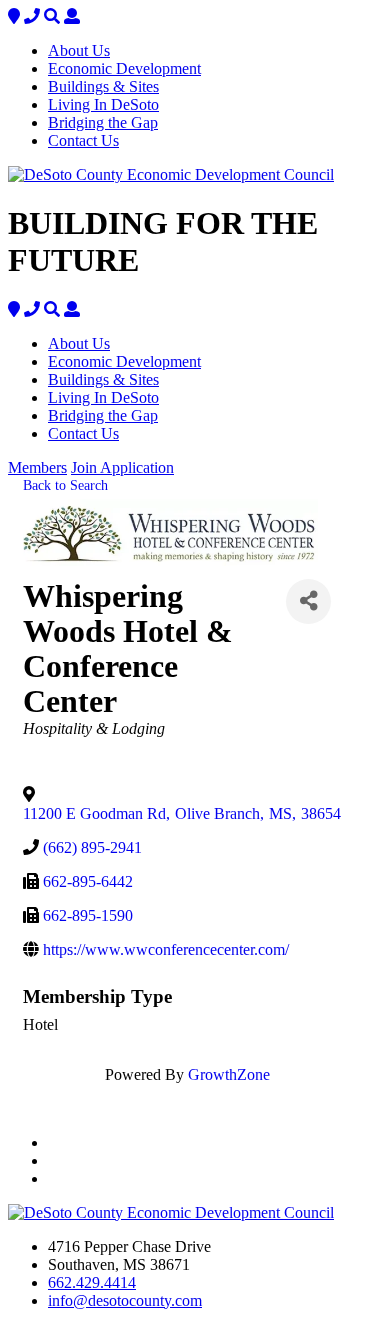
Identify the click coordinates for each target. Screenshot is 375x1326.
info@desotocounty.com (125, 1300)
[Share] (308, 601)
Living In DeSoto (103, 104)
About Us (79, 50)
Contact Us (83, 140)
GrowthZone (229, 1074)
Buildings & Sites (103, 86)
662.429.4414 (92, 1282)
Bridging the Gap (103, 122)
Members (37, 467)
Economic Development (124, 68)
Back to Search (65, 485)
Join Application (122, 467)
